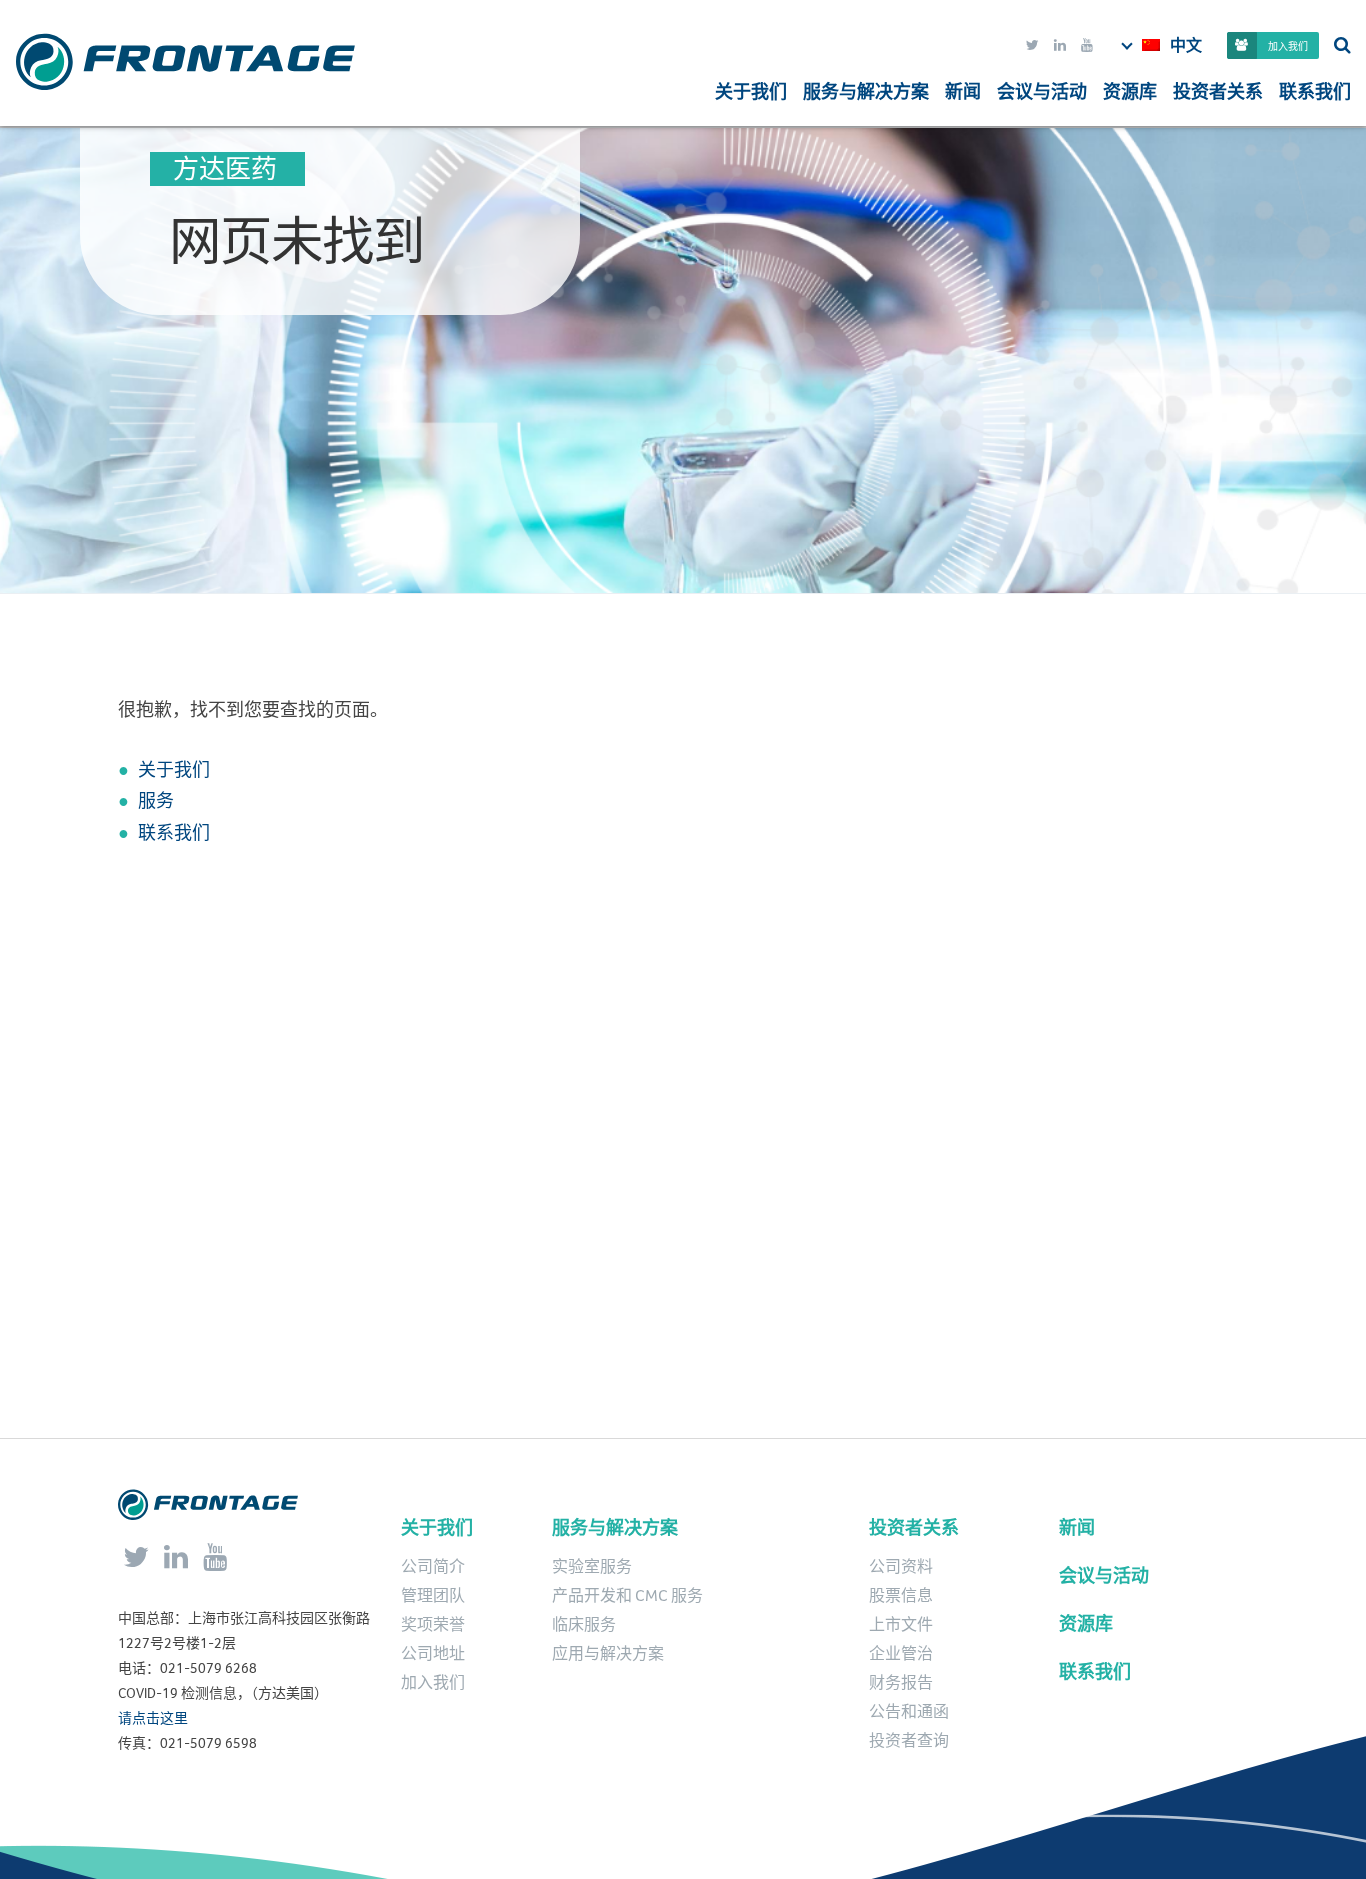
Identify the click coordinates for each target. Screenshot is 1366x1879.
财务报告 (901, 1683)
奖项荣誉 (433, 1625)
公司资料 (901, 1567)
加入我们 (1288, 46)
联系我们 (1315, 92)
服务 (156, 801)
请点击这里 (153, 1718)
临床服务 (584, 1625)
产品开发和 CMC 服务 (627, 1596)
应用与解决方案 (608, 1654)
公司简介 (433, 1567)
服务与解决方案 (615, 1528)
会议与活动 (1042, 92)
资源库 (1130, 92)
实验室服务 (592, 1567)
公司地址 (433, 1654)
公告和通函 (909, 1712)
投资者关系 (1218, 92)
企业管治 (901, 1654)
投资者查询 (909, 1741)
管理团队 (433, 1596)
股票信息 (901, 1596)
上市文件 (901, 1625)
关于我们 (751, 92)
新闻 (963, 92)
